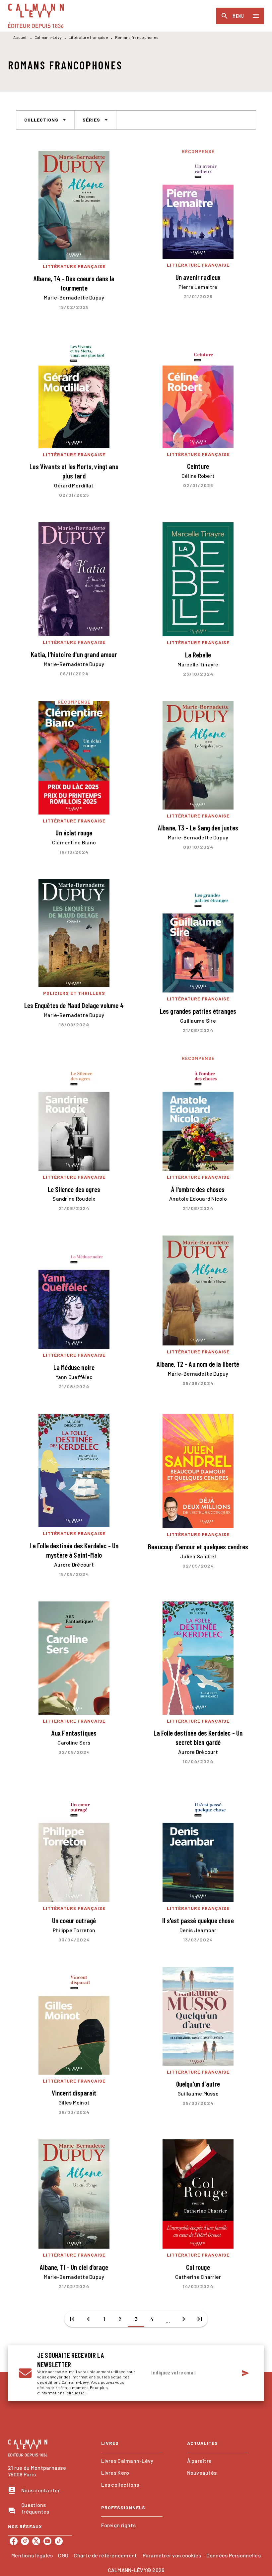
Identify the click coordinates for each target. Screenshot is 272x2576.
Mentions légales (32, 2555)
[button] (45, 120)
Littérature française (88, 37)
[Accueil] (36, 16)
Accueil (20, 37)
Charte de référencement (105, 2555)
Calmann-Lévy (48, 37)
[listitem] (14, 2541)
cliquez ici (76, 2393)
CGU (63, 2555)
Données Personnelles (233, 2555)
